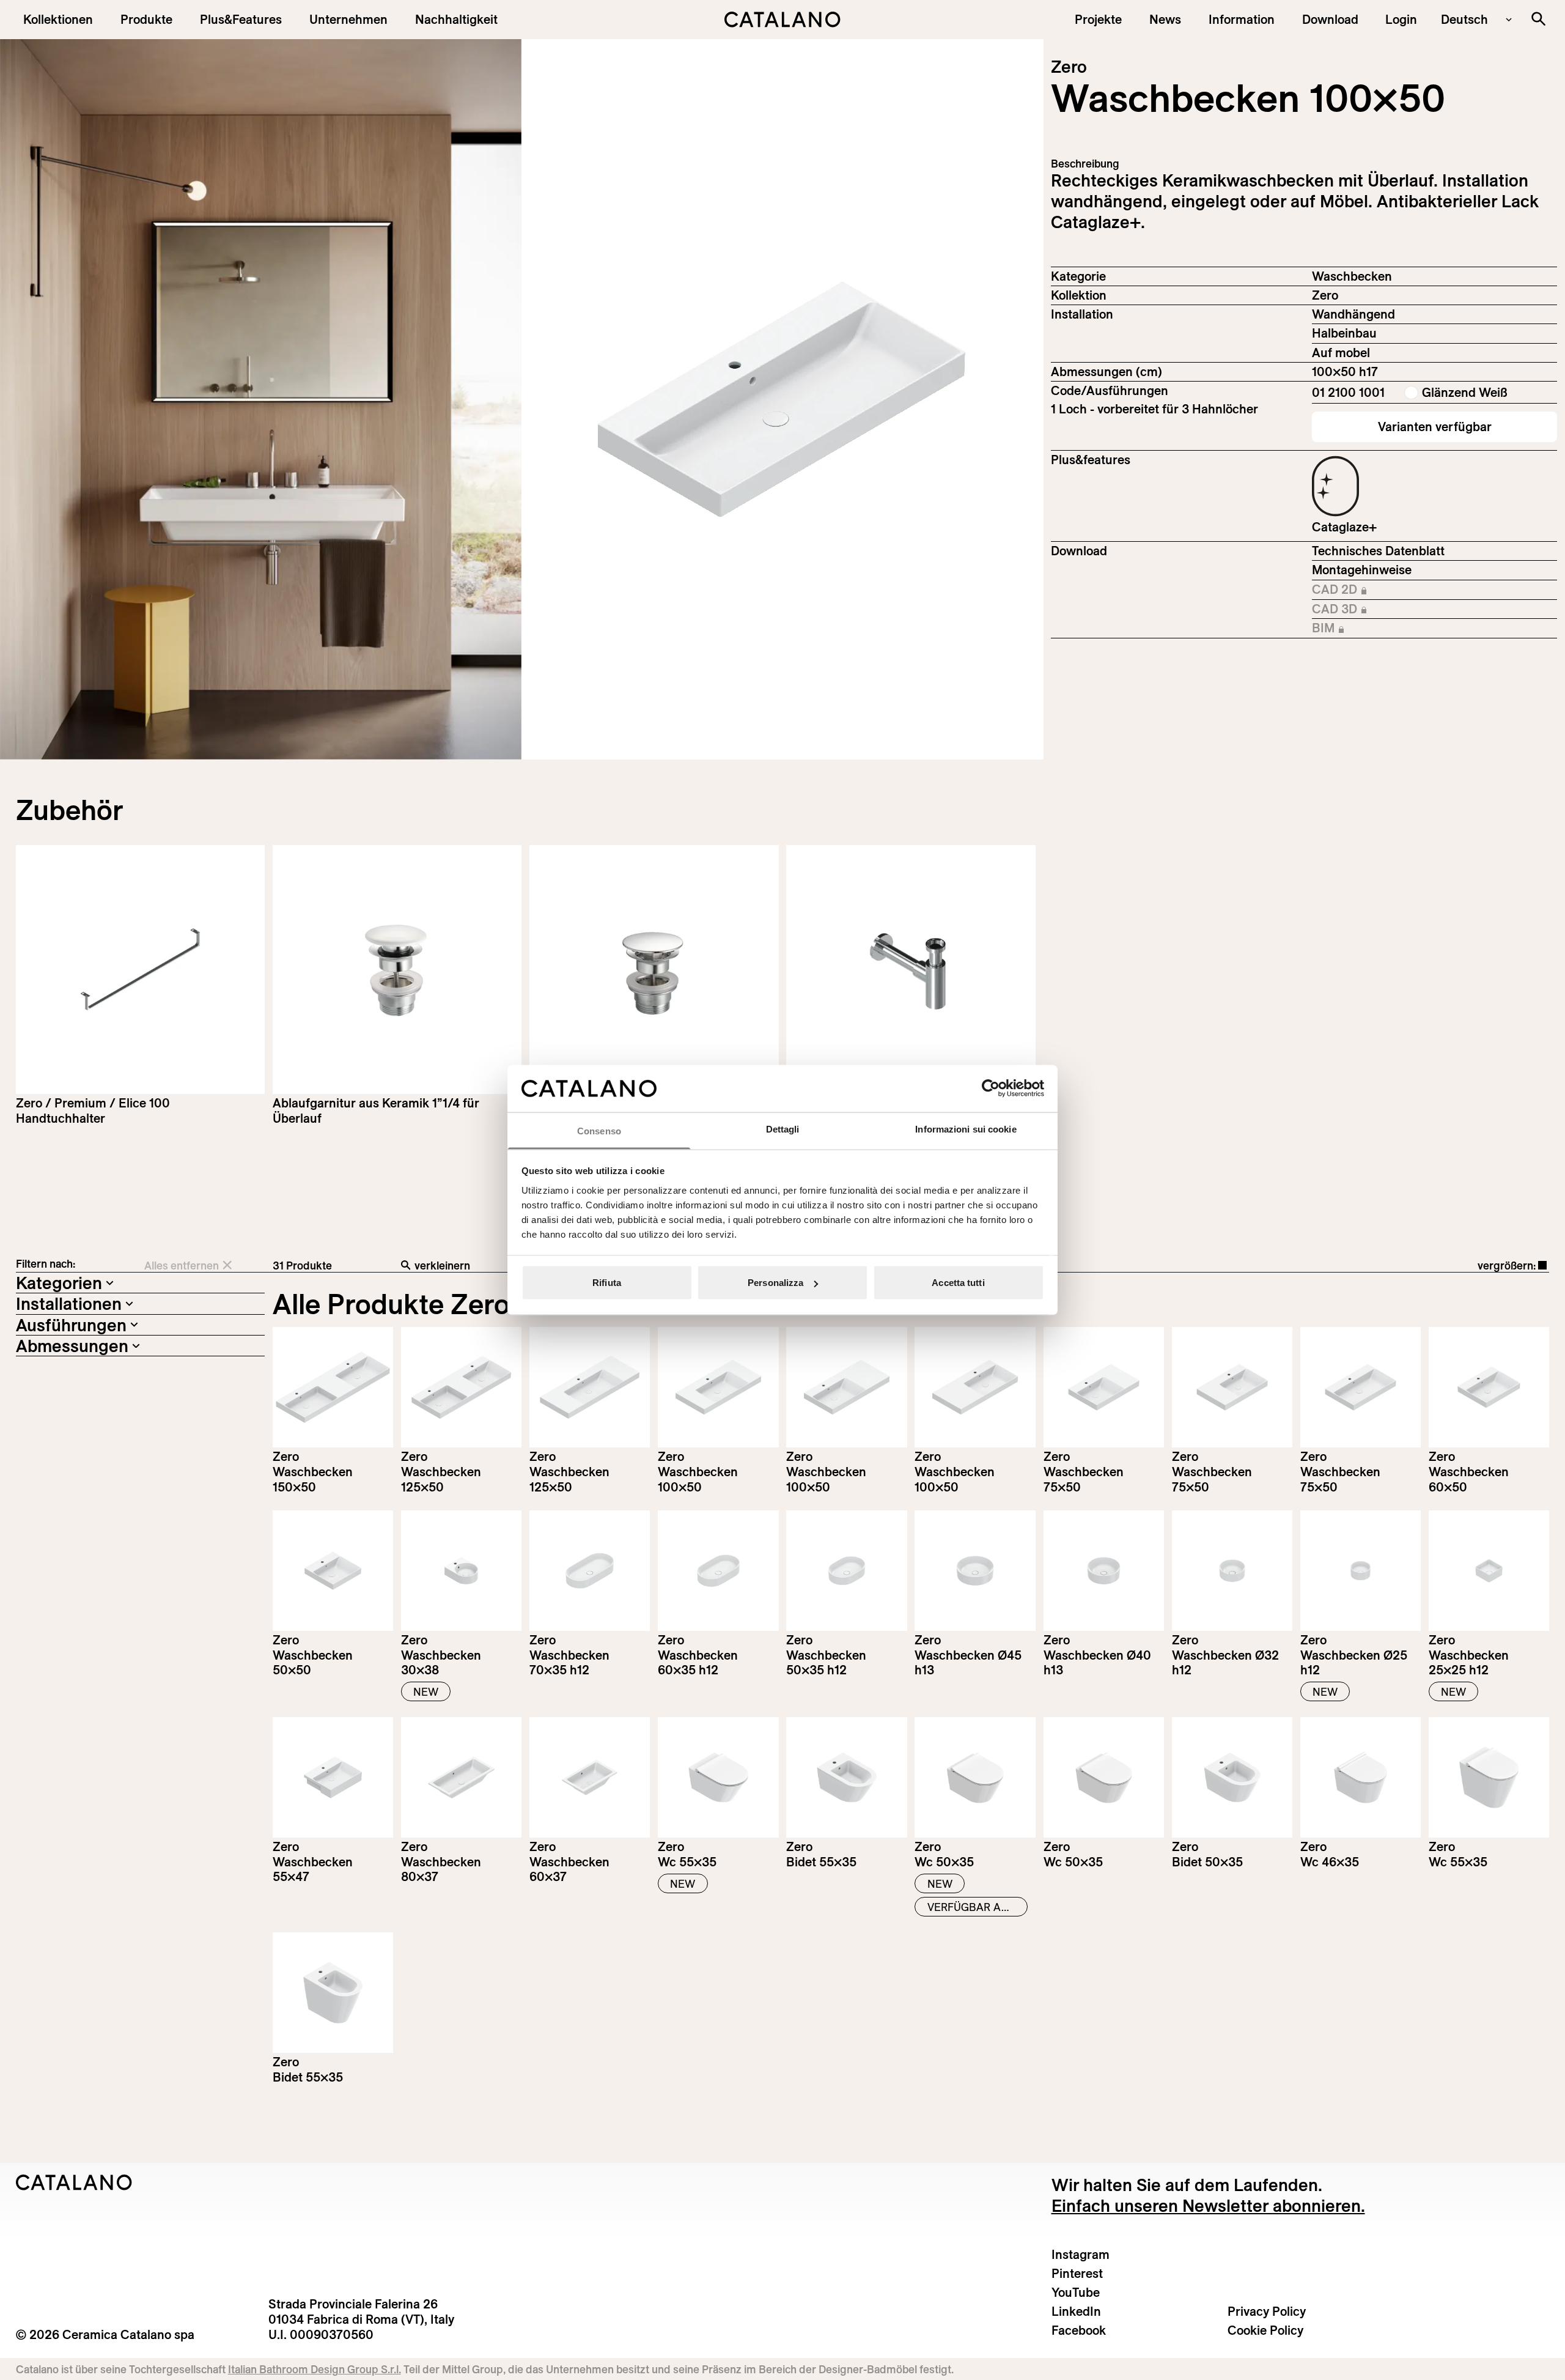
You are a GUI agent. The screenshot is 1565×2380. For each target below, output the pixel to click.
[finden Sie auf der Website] (1538, 19)
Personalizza (775, 1283)
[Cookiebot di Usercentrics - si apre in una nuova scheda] (991, 1088)
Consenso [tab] (599, 1130)
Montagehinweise (1362, 570)
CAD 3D (1380, 610)
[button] (58, 19)
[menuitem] (241, 19)
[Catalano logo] (782, 20)
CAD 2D (1380, 590)
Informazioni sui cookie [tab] (966, 1129)
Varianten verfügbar (1435, 427)
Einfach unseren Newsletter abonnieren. (1208, 2205)
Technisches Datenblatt (1378, 551)
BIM (1380, 629)
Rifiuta (607, 1283)
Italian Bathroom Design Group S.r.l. (315, 2369)
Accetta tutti (958, 1283)
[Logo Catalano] (74, 2182)
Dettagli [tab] (783, 1129)
